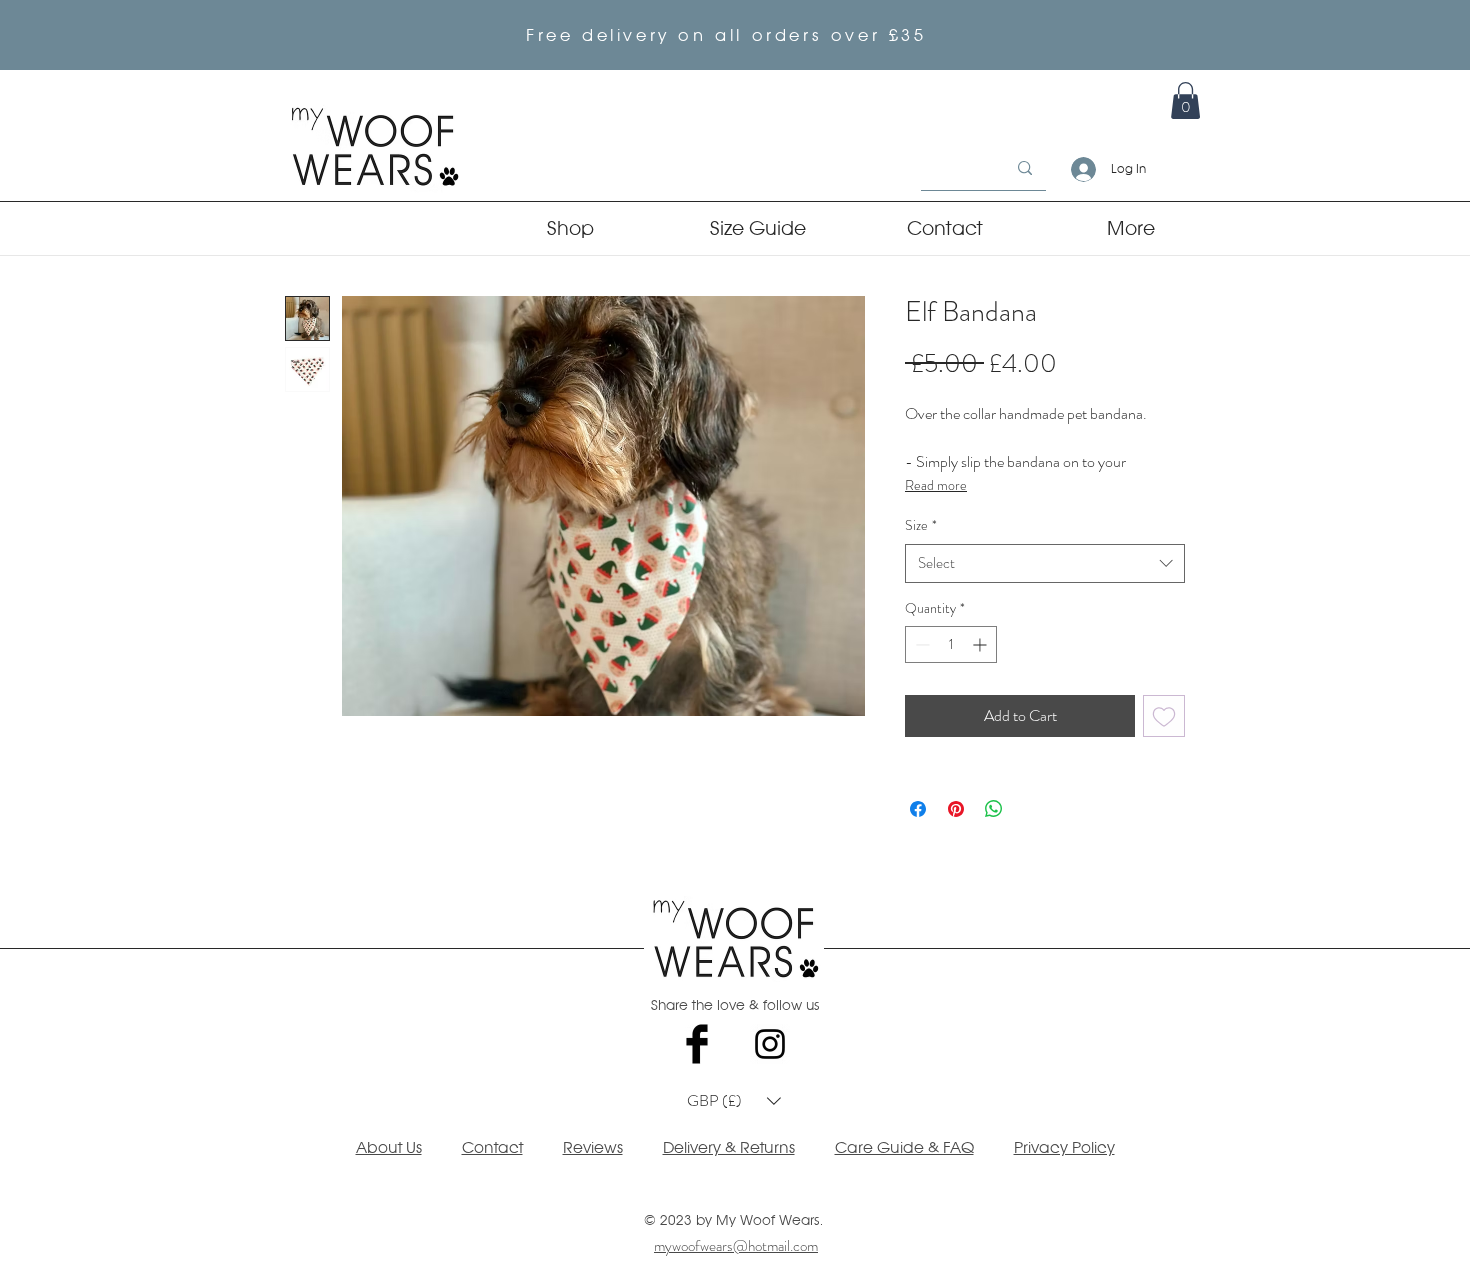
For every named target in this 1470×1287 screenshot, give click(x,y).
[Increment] (981, 644)
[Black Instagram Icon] (770, 1044)
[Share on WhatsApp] (994, 809)
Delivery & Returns (729, 1147)
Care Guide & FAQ (904, 1147)
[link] (1185, 100)
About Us (389, 1147)
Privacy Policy (1064, 1147)
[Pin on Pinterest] (956, 809)
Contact (492, 1147)
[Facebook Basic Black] (697, 1044)
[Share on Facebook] (918, 809)
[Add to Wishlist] (1164, 716)
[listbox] (734, 1101)
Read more (936, 485)
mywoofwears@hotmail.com (736, 1246)
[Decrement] (920, 644)
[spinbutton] (951, 644)
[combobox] (1045, 563)
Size (921, 525)
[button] (734, 1101)
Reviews (593, 1147)
